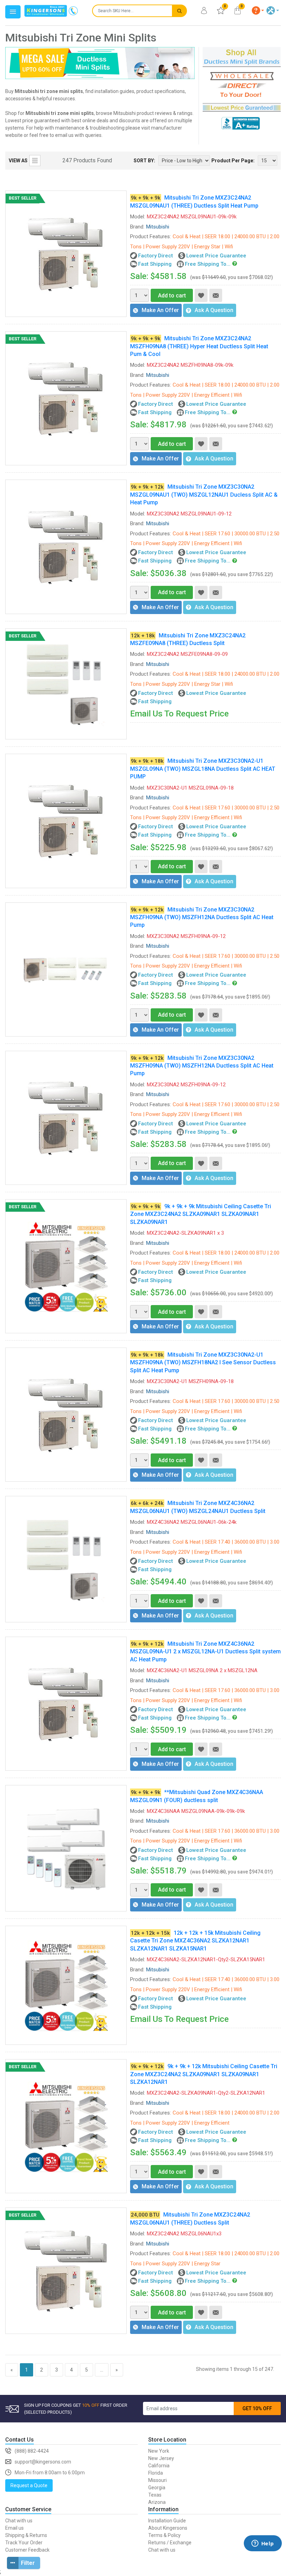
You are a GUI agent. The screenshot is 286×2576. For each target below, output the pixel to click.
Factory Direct (156, 256)
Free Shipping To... (208, 264)
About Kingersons (168, 2528)
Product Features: (150, 236)
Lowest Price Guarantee (216, 256)
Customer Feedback (27, 2550)
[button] (258, 10)
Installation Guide (167, 2521)
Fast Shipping (155, 264)
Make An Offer (160, 310)
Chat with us (19, 2521)
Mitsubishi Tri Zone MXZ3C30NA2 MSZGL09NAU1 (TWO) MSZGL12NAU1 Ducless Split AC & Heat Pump (204, 495)
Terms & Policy (164, 2535)
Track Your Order (24, 2543)
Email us (14, 2528)
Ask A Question (214, 310)
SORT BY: (144, 161)
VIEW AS (18, 161)
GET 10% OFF (257, 2408)
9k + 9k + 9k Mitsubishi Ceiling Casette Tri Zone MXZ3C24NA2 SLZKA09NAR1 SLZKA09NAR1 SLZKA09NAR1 (201, 1214)
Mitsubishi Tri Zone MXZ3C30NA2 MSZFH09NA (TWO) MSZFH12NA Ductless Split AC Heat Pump (202, 917)
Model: (138, 217)
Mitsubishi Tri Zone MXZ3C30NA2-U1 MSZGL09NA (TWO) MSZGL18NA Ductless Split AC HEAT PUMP (203, 769)
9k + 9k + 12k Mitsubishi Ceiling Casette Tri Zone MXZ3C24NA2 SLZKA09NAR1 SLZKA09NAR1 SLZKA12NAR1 (204, 2074)
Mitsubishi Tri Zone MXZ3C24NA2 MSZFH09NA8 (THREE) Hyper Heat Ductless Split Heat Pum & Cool (199, 346)
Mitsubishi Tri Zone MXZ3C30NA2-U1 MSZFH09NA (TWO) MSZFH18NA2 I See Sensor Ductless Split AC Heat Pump (203, 1363)
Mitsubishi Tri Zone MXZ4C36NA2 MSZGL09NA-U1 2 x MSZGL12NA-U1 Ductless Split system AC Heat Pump (205, 1652)
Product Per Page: (233, 161)
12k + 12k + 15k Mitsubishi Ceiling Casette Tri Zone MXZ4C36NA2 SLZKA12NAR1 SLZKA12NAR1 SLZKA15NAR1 (195, 1941)
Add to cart (172, 296)
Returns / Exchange (170, 2543)
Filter (28, 2563)
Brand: (137, 227)
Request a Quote (29, 2485)
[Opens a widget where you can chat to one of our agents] (263, 2554)
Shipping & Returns (26, 2535)
